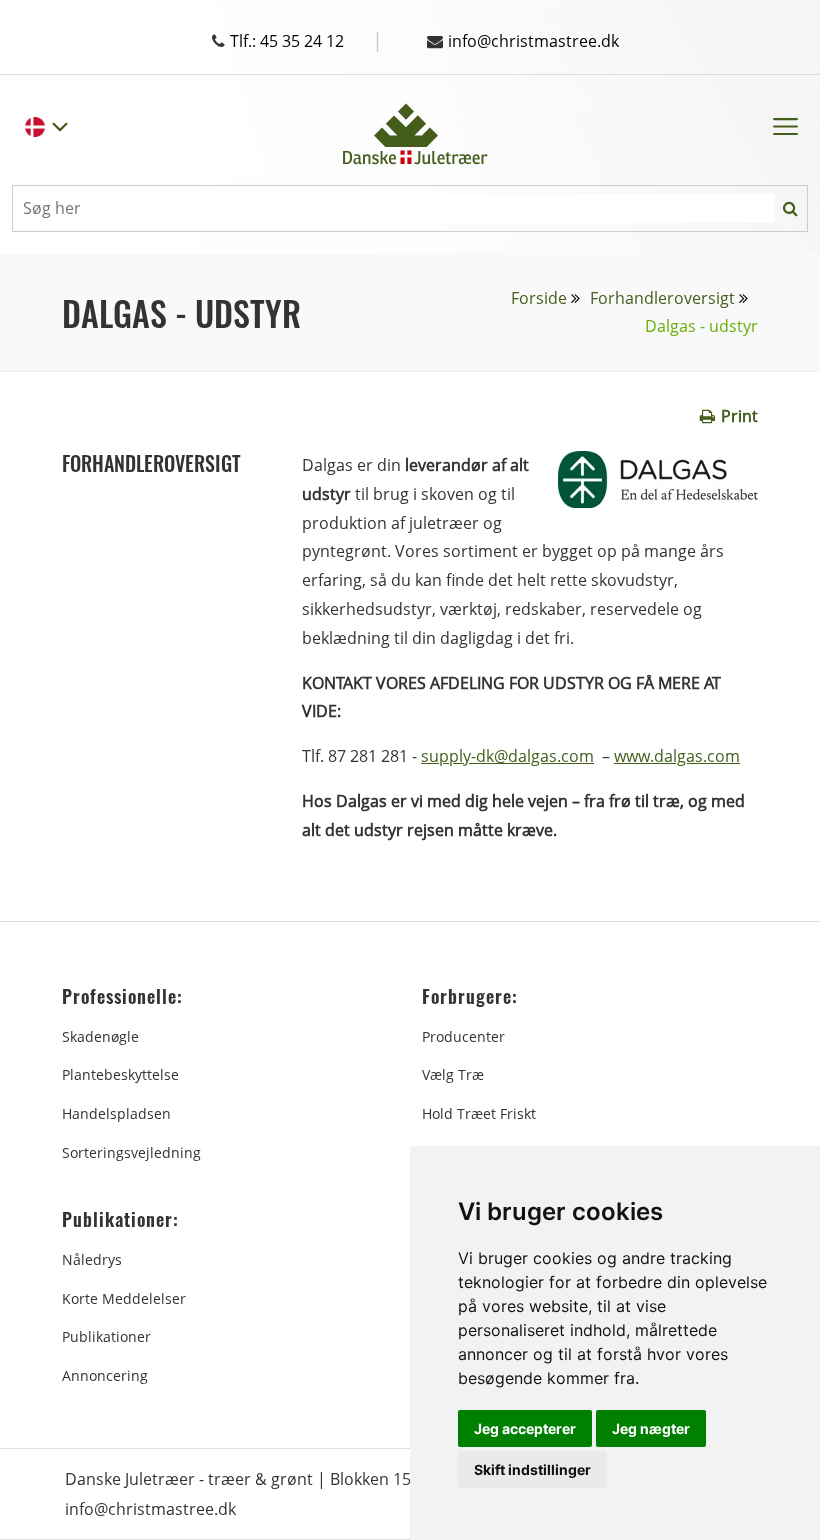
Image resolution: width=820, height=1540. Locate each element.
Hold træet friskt (479, 1113)
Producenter (463, 1036)
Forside (539, 298)
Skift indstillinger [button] (532, 1469)
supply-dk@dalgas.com (507, 756)
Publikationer (106, 1336)
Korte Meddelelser (124, 1298)
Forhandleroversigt (662, 298)
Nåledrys (92, 1259)
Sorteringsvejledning (131, 1152)
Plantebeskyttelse (120, 1074)
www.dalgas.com (677, 756)
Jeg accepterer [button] (525, 1428)
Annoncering (105, 1375)
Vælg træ (453, 1074)
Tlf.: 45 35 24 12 (306, 41)
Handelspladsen (116, 1113)
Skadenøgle (100, 1036)
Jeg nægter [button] (651, 1428)
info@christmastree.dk (533, 41)
